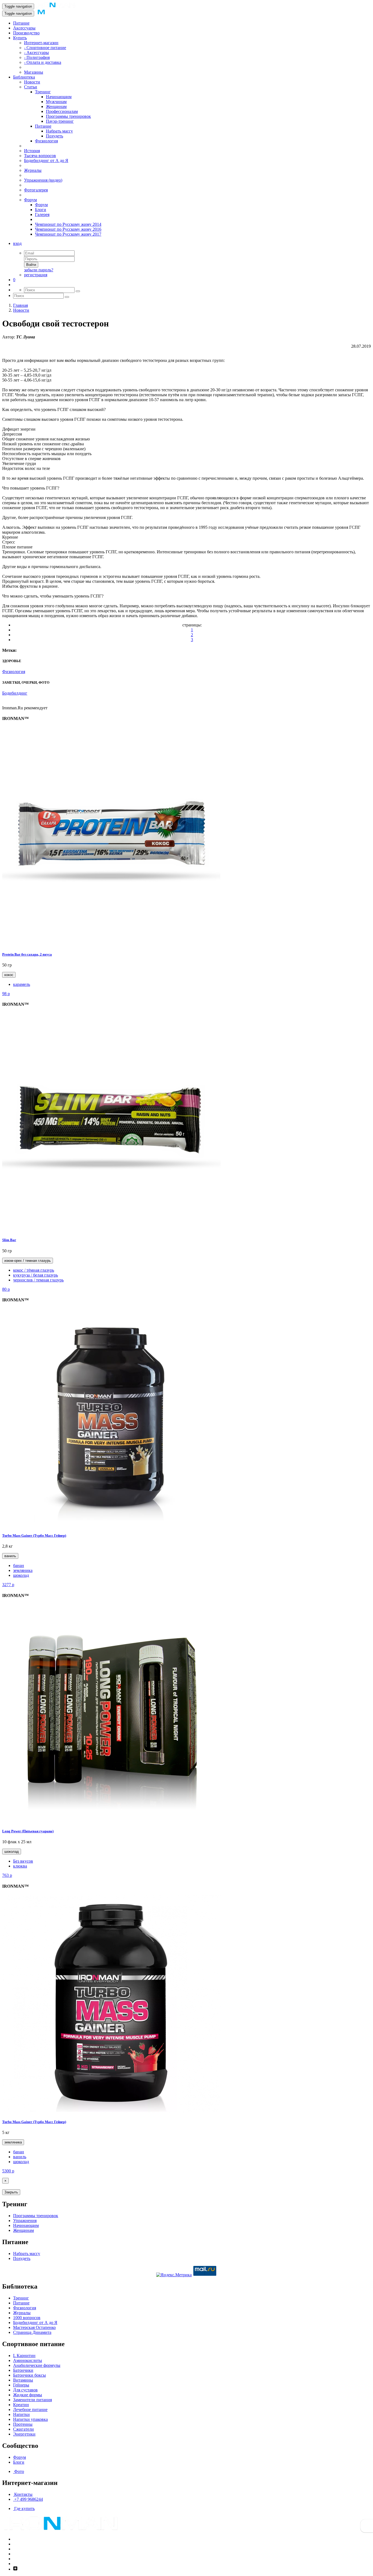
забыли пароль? (39, 270)
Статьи (31, 87)
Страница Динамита (32, 2332)
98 (6, 994)
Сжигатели (23, 2429)
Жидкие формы (28, 2395)
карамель (22, 984)
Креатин (21, 2405)
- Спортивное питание (45, 48)
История (32, 151)
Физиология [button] (14, 672)
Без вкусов (23, 1861)
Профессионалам (62, 111)
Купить (20, 38)
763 (7, 1875)
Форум (30, 200)
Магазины (34, 72)
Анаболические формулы (37, 2365)
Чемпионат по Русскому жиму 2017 (68, 234)
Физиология (46, 141)
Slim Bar (9, 1240)
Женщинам (56, 106)
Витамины (23, 2380)
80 (6, 1289)
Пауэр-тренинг (60, 121)
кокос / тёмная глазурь (34, 1270)
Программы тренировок (68, 116)
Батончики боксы (29, 2375)
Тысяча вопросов (40, 156)
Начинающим (59, 97)
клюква (20, 1866)
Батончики (23, 2370)
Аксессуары (24, 28)
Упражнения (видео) (43, 180)
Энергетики (24, 2434)
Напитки (21, 2414)
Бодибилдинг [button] (15, 693)
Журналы (33, 170)
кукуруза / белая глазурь (35, 1275)
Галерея (42, 214)
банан (19, 1565)
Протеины (23, 2424)
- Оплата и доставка (43, 62)
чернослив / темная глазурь (38, 1280)
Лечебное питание (30, 2410)
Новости (32, 82)
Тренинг (43, 92)
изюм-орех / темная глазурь (28, 1261)
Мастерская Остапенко (34, 2327)
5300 (8, 2171)
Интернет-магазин (41, 43)
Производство (26, 33)
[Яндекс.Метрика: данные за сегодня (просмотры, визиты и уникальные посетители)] (174, 2275)
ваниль (10, 1556)
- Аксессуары (36, 52)
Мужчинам (56, 102)
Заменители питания (32, 2400)
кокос (9, 975)
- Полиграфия (37, 57)
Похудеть (54, 136)
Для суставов (25, 2390)
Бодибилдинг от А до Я (46, 160)
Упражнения (25, 2221)
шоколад (21, 1575)
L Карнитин (24, 2356)
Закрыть (11, 2192)
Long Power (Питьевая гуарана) (28, 1831)
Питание (21, 23)
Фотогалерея (36, 190)
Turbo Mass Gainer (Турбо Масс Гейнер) (34, 1535)
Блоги (41, 210)
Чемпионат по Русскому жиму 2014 (68, 224)
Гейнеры (21, 2385)
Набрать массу (59, 131)
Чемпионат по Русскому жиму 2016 (68, 229)
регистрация (36, 275)
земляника (23, 1570)
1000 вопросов (27, 2318)
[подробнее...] (111, 943)
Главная (20, 305)
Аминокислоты (28, 2360)
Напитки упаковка (30, 2419)
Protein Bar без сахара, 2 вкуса (27, 954)
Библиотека (24, 77)
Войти (31, 265)
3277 (8, 1585)
